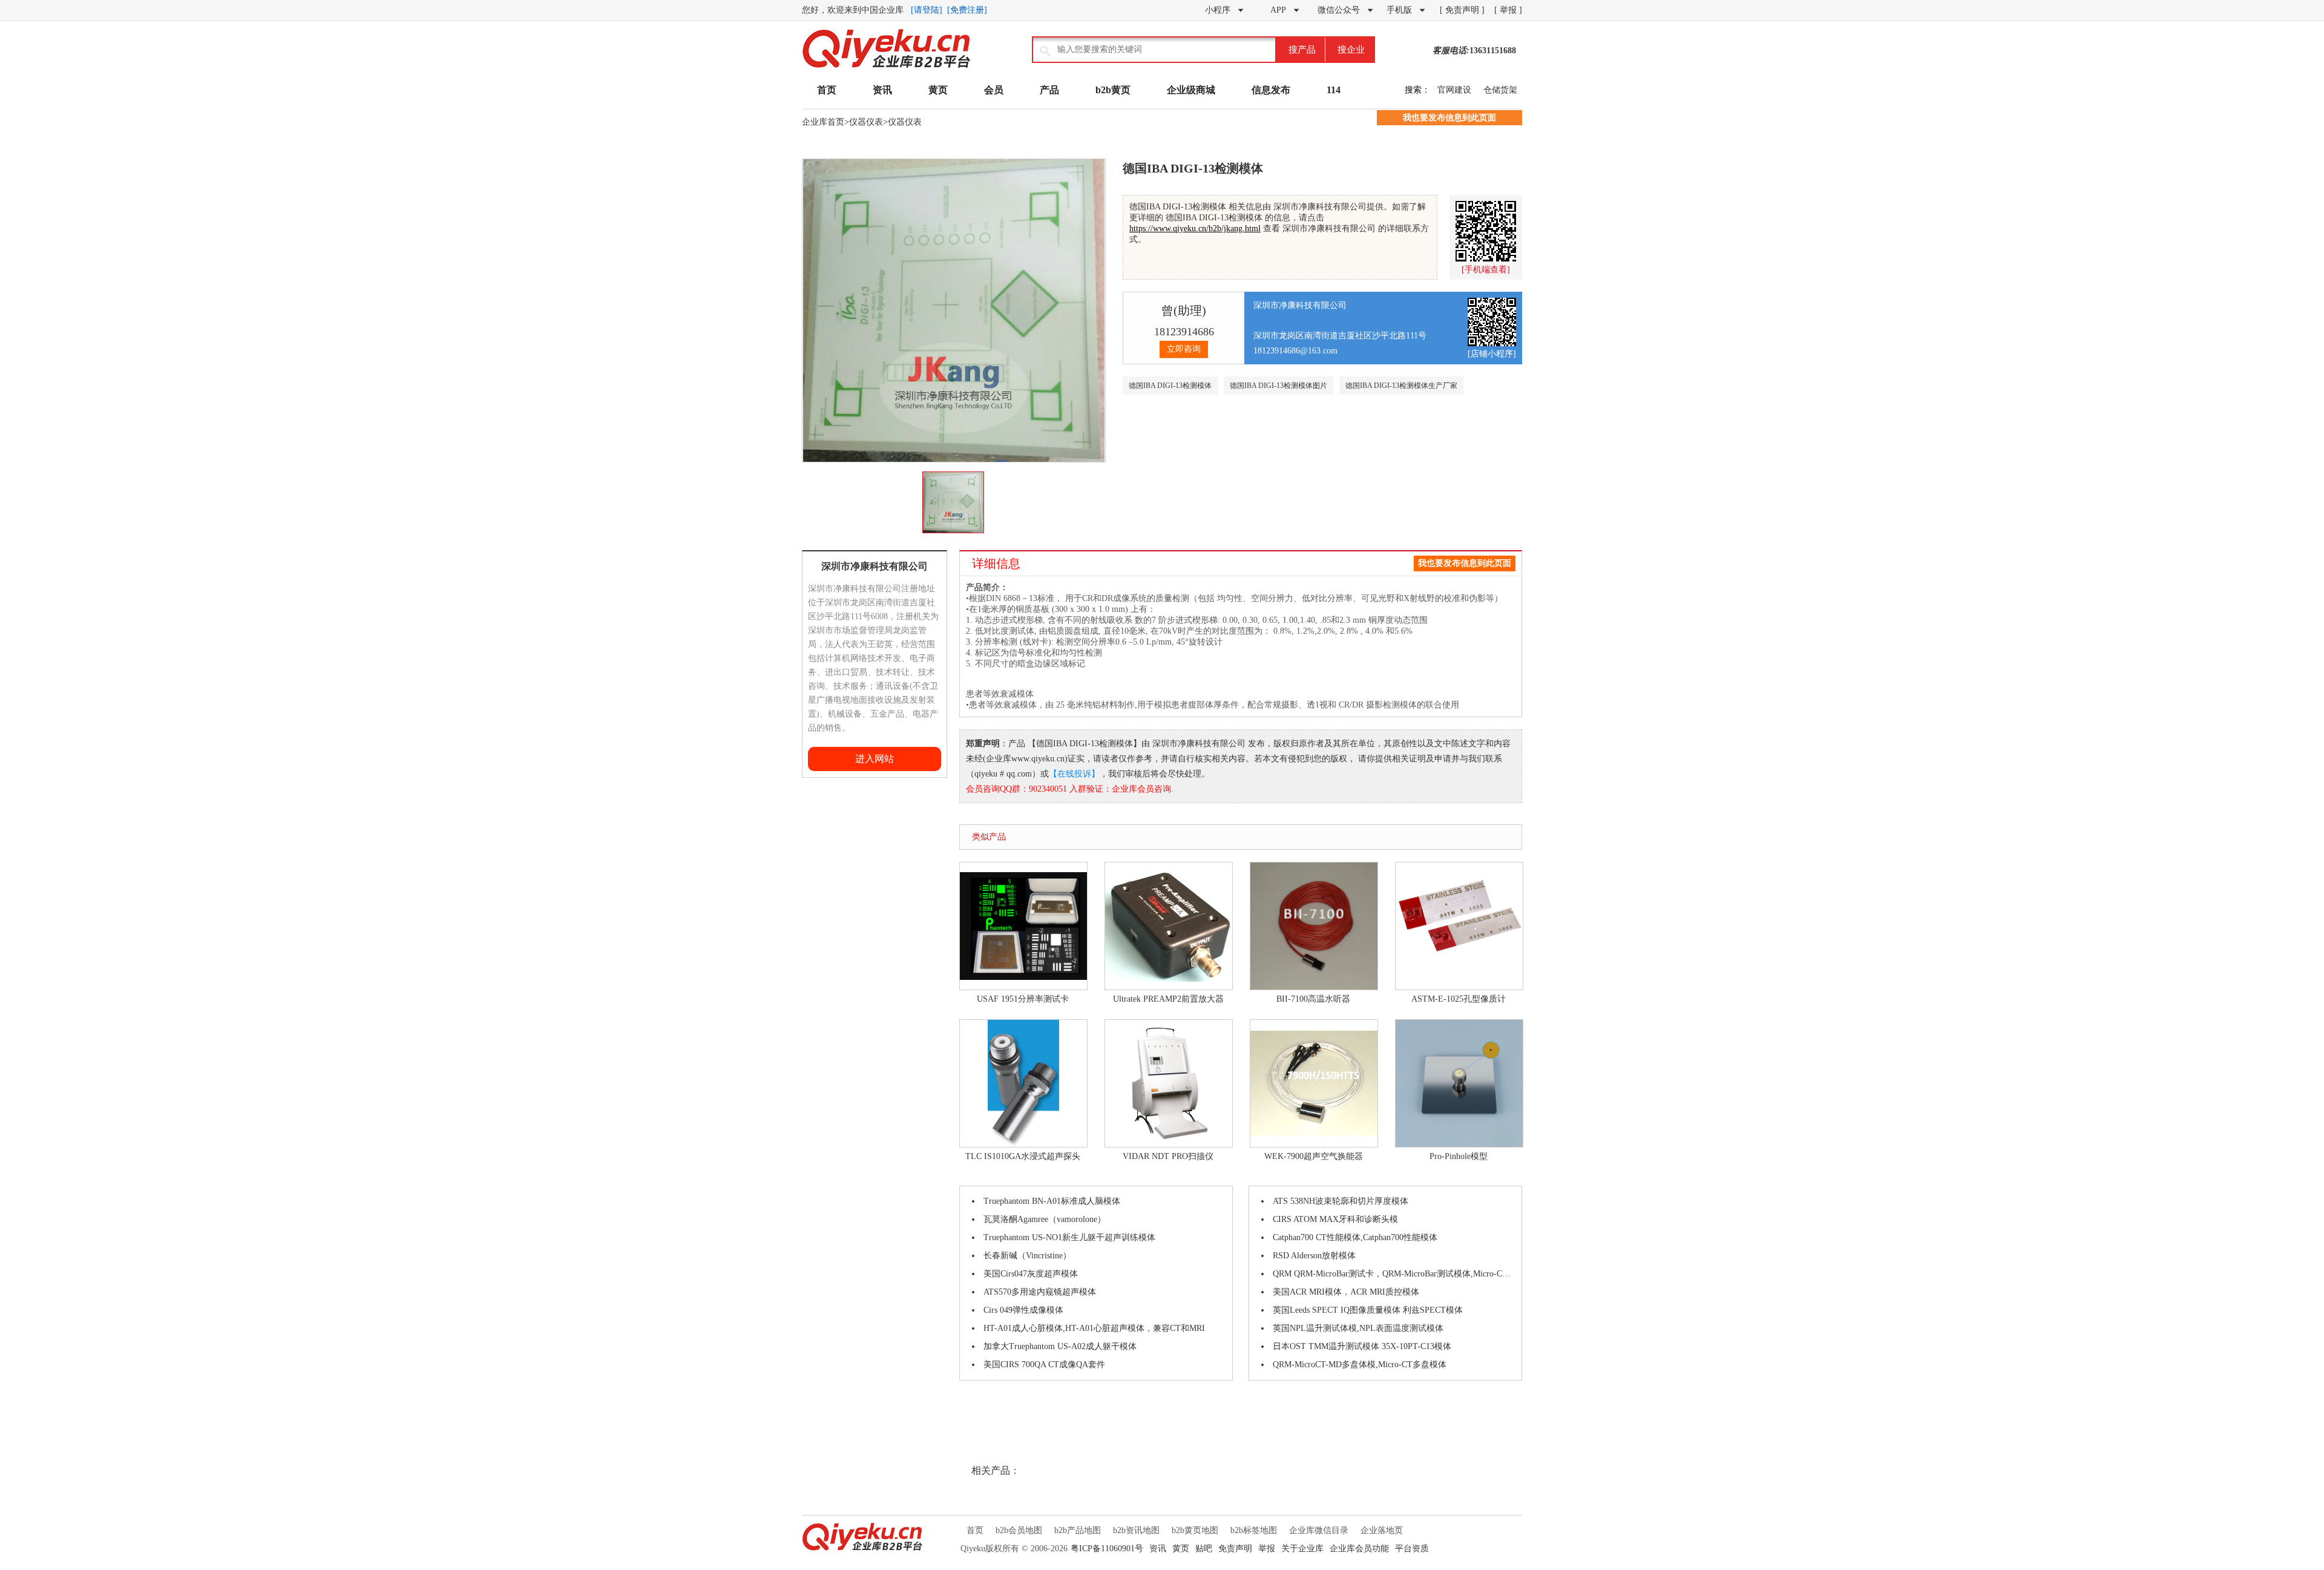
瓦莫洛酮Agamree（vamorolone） (1045, 1219)
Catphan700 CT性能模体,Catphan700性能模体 (1355, 1237)
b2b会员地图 (1019, 1530)
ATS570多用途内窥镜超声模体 (1040, 1292)
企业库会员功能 (1359, 1549)
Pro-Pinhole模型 (1459, 1156)
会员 (994, 90)
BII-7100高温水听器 (1313, 999)
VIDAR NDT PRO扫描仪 (1168, 1156)
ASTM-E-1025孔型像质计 (1459, 999)
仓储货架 (1500, 90)
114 (1334, 90)
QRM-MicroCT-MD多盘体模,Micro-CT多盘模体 (1360, 1365)
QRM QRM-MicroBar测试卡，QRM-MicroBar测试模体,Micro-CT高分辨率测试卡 (1394, 1274)
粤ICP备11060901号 (1107, 1549)
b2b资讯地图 (1136, 1530)
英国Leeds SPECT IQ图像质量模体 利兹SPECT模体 (1368, 1310)
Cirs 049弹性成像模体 (1023, 1310)
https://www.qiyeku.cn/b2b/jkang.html (1195, 228)
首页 (827, 90)
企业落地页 (1382, 1530)
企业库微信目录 (1319, 1530)
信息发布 (1271, 90)
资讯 (882, 90)
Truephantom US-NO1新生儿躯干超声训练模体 (1069, 1237)
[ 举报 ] (1508, 10)
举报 (1267, 1549)
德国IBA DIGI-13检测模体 (1170, 386)
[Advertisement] (838, 959)
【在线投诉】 (1074, 774)
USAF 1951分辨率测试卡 (1023, 999)
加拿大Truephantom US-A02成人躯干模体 (1060, 1346)
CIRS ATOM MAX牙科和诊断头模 (1335, 1219)
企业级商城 (1191, 90)
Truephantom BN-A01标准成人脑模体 (1052, 1201)
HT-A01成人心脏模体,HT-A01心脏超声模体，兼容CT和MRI (1094, 1328)
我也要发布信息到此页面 (1449, 118)
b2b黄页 (1113, 90)
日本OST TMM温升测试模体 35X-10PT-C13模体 (1362, 1346)
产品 (1049, 90)
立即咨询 (1184, 349)
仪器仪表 (866, 122)
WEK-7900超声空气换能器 (1314, 1156)
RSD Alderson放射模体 (1314, 1256)
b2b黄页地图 (1195, 1530)
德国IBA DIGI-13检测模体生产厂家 (1401, 386)
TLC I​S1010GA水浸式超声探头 (1023, 1156)
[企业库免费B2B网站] (887, 67)
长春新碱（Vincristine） (1027, 1256)
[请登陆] (927, 10)
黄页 (938, 90)
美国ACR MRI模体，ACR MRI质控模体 (1346, 1292)
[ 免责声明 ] (1462, 10)
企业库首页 (823, 122)
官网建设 (1454, 90)
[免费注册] (967, 10)
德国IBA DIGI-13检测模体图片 (1279, 386)
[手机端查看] (1486, 270)
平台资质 (1412, 1549)
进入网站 (875, 759)
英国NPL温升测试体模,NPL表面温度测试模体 (1358, 1328)
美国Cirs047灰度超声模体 (1031, 1274)
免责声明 (1235, 1549)
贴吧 (1204, 1549)
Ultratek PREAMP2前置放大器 (1168, 999)
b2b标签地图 (1254, 1530)
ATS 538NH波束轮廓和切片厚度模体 (1341, 1201)
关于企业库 (1302, 1549)
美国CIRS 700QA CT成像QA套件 (1044, 1365)
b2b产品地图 (1078, 1530)
